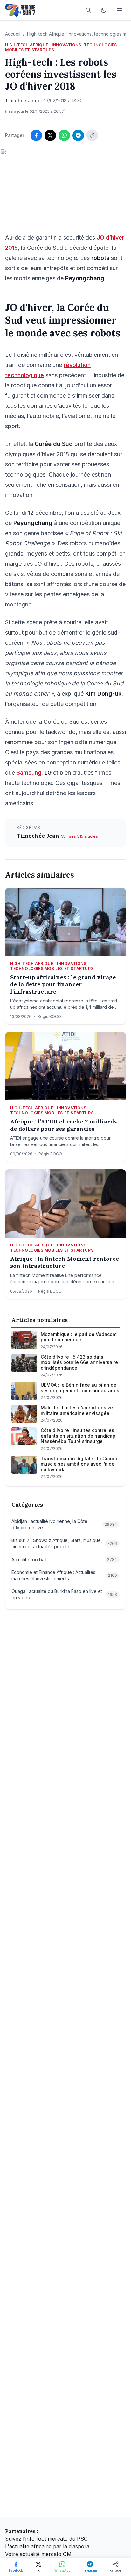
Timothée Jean (39, 836)
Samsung (29, 773)
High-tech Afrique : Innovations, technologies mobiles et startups (61, 47)
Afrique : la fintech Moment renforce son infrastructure (65, 1263)
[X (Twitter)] (50, 135)
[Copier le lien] (92, 135)
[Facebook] (36, 135)
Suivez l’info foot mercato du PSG (46, 2539)
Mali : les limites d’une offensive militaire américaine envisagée (77, 1410)
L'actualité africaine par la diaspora (47, 2546)
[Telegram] (78, 135)
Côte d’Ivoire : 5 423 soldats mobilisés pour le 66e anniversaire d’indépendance (79, 1362)
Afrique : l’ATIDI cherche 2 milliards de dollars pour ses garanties (63, 1125)
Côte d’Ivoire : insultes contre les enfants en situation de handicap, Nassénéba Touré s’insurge (79, 1436)
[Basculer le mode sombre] (104, 10)
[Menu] (120, 10)
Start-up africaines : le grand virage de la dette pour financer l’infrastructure (63, 984)
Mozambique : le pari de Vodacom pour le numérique (79, 1337)
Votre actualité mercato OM (38, 2554)
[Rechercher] (88, 10)
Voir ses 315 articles (79, 836)
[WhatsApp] (64, 135)
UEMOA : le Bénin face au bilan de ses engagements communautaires (80, 1388)
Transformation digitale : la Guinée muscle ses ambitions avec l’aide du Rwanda (80, 1464)
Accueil (13, 34)
